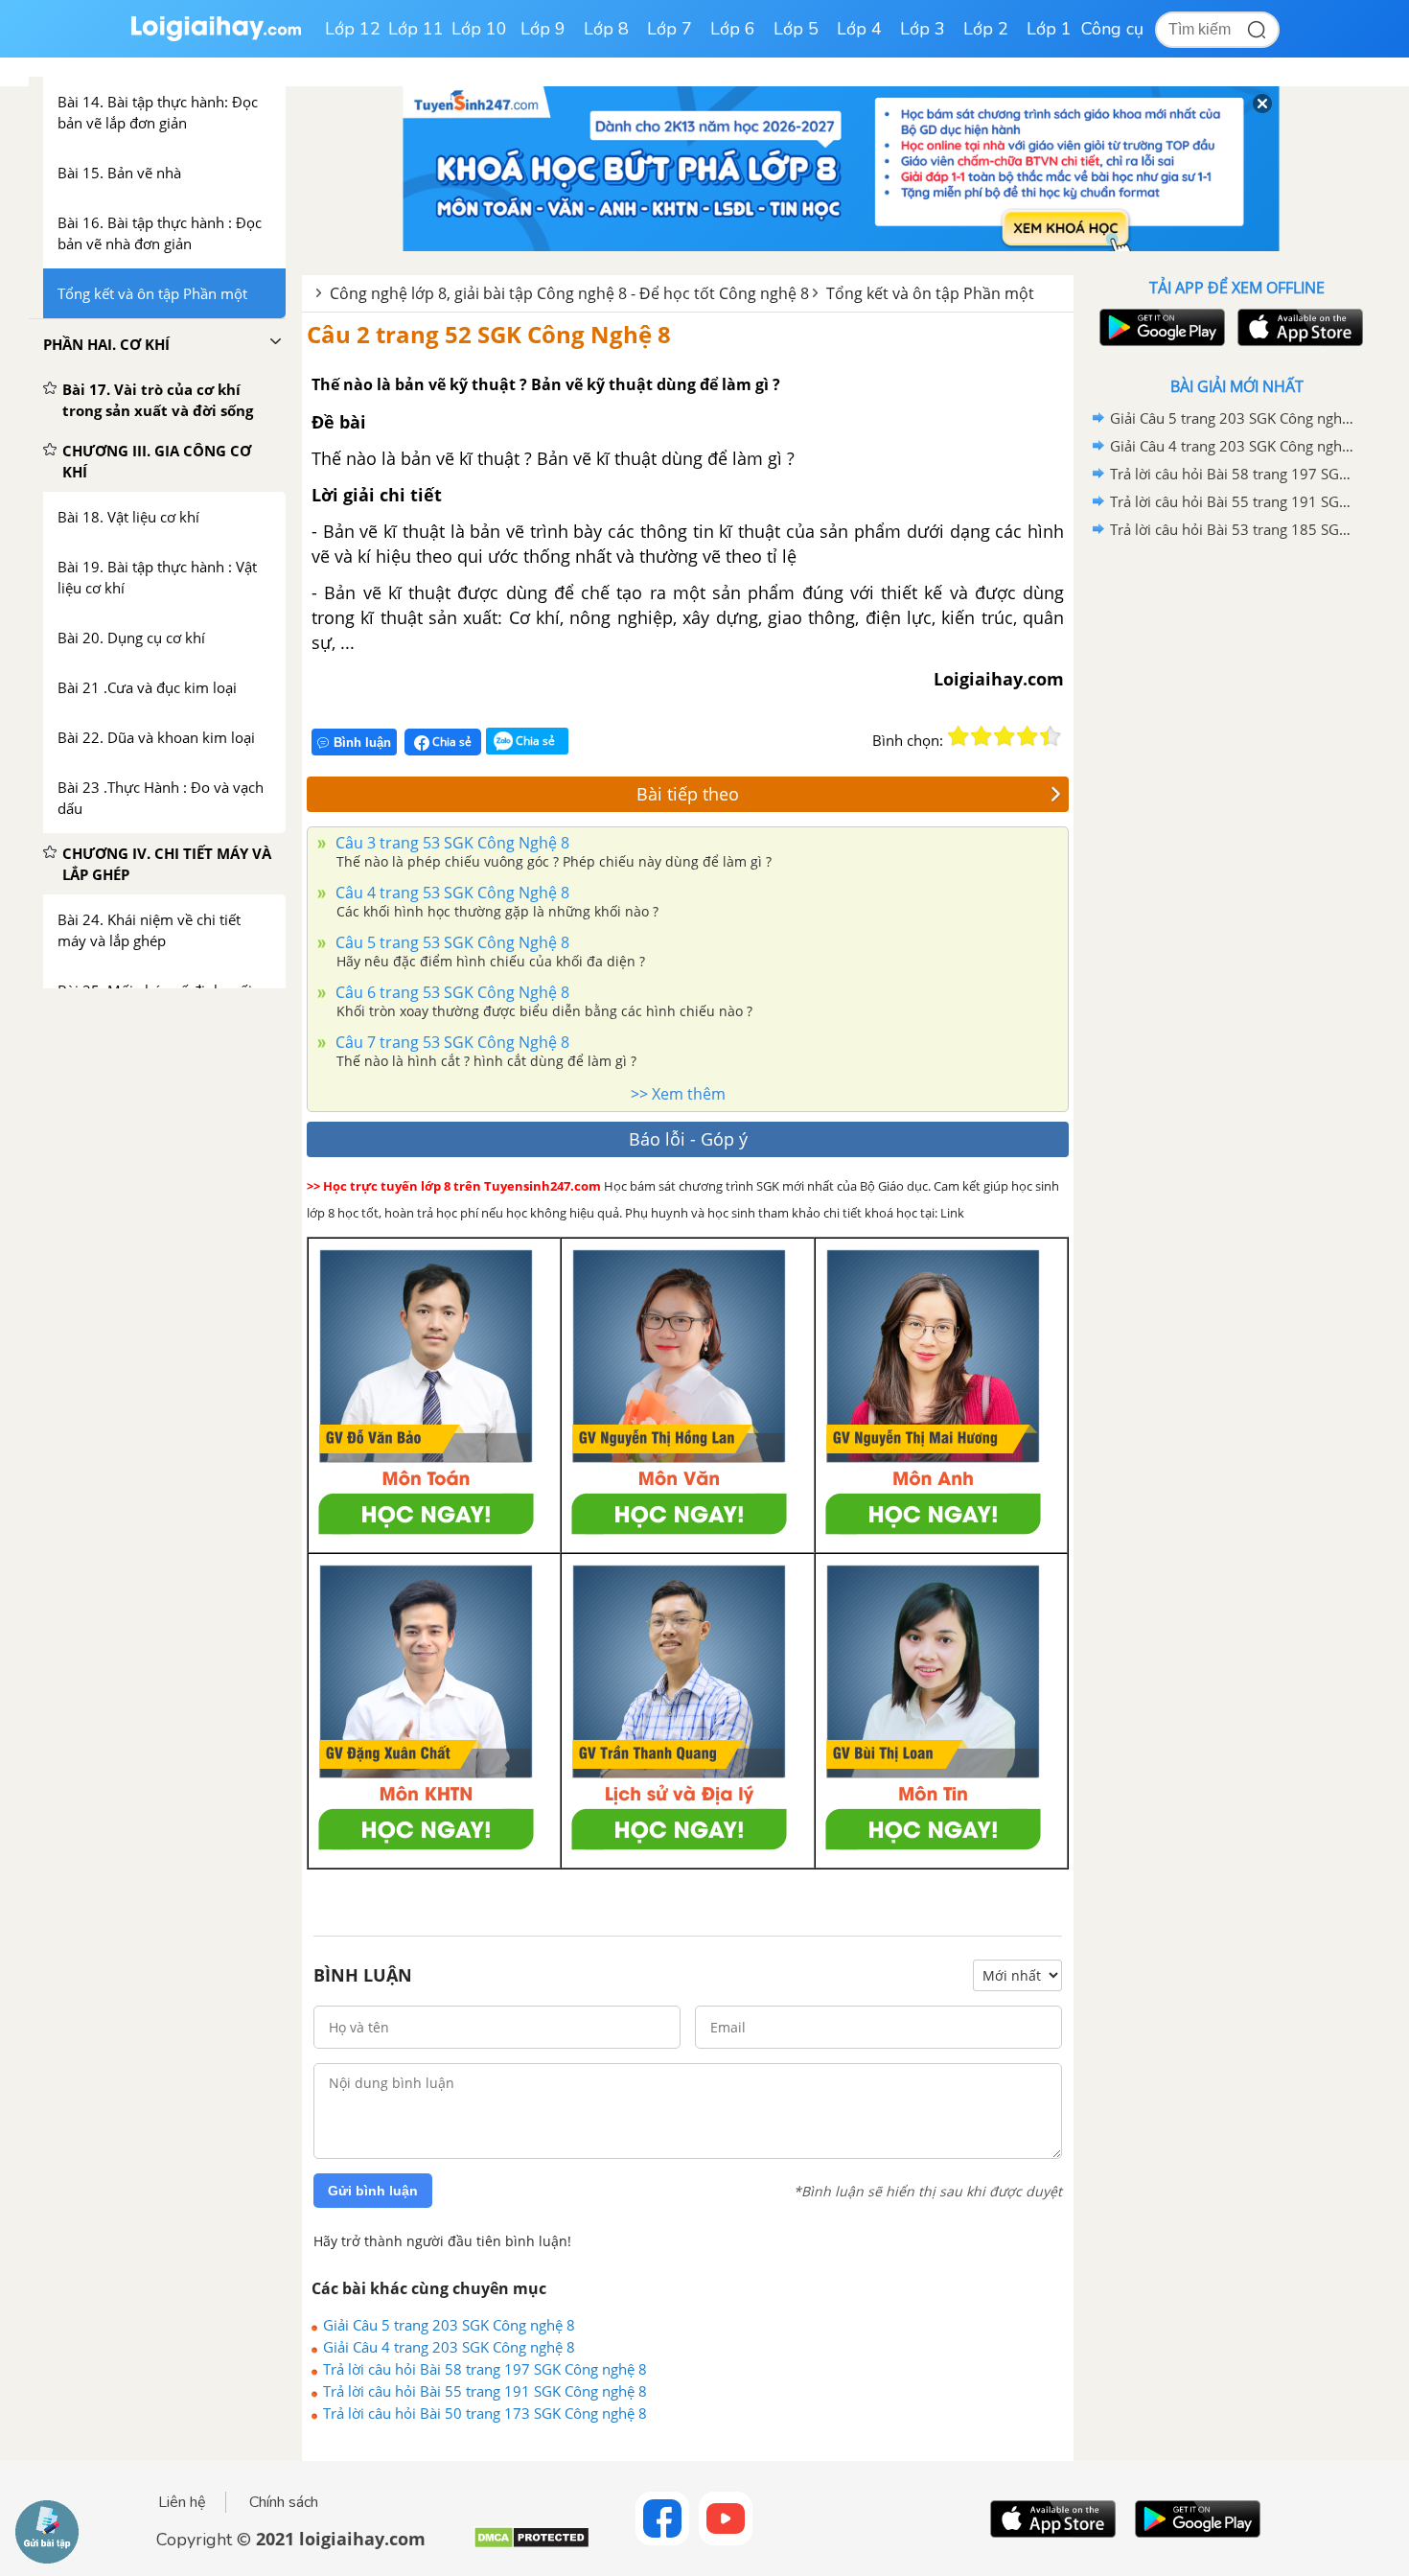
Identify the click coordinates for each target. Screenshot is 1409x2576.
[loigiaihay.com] (216, 37)
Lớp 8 (606, 29)
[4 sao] (1028, 736)
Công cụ (1112, 29)
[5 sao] (1051, 736)
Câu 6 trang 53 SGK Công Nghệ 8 (450, 992)
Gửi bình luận (373, 2191)
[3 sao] (1005, 736)
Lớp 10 (479, 29)
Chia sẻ (450, 742)
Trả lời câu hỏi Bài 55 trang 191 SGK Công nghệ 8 (485, 2391)
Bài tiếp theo (688, 794)
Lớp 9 (543, 29)
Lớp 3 (923, 29)
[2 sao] (982, 736)
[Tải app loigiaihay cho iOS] (1298, 327)
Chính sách (284, 2502)
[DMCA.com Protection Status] (531, 2545)
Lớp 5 (796, 29)
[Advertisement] (1236, 848)
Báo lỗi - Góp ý (688, 1139)
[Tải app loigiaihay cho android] (1160, 327)
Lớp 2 (986, 29)
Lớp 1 (1049, 29)
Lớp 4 (859, 29)
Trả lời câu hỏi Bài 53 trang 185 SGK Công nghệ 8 (1234, 529)
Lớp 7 (670, 29)
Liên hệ (182, 2502)
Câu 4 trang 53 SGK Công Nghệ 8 (450, 893)
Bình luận (362, 743)
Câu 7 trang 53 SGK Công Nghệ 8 (450, 1042)
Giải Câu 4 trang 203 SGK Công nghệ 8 (449, 2347)
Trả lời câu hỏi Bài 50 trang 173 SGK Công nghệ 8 (485, 2413)
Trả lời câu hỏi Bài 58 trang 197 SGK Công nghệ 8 (485, 2369)
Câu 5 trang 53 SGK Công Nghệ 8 (450, 942)
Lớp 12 (353, 29)
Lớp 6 (733, 29)
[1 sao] (959, 736)
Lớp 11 (416, 29)
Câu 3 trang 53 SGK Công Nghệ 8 (450, 843)
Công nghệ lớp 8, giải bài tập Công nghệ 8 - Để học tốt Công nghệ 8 (569, 293)
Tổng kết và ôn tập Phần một (930, 293)
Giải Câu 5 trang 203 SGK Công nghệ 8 (449, 2325)
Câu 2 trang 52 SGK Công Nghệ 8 (489, 334)
